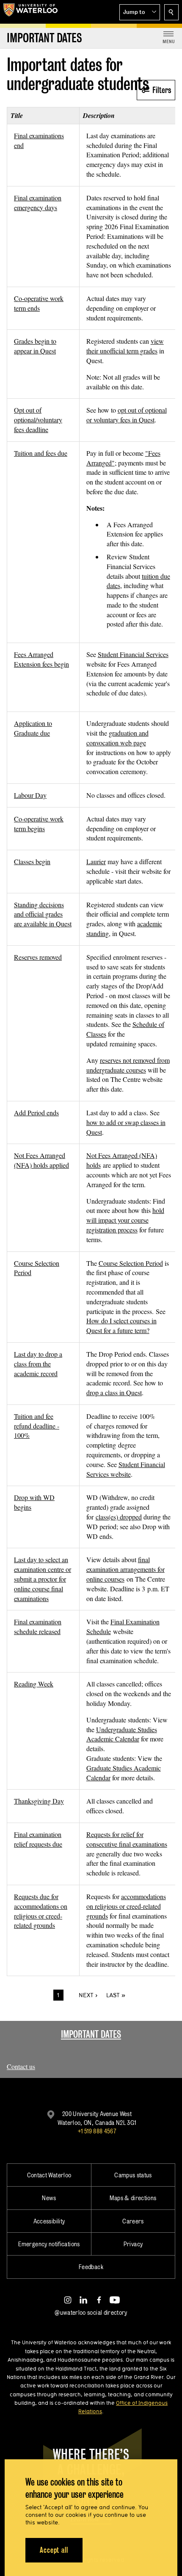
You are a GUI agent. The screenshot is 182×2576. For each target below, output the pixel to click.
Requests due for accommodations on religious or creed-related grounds (41, 1911)
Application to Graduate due (33, 728)
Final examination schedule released (38, 1626)
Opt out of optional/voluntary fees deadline (38, 420)
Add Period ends (36, 1113)
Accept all (54, 2550)
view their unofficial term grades (125, 346)
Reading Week (34, 1684)
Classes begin (32, 861)
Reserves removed (38, 957)
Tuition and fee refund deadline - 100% (37, 1426)
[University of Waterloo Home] (30, 12)
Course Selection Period (131, 1263)
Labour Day (30, 795)
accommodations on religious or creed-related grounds (126, 1906)
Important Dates (91, 2034)
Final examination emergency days (38, 203)
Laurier (96, 861)
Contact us (21, 2066)
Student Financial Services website (126, 1469)
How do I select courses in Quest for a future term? (121, 1325)
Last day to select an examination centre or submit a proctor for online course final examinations (43, 1579)
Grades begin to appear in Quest (35, 346)
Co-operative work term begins (39, 824)
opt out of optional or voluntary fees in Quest (127, 415)
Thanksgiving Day (39, 1801)
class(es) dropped (119, 1517)
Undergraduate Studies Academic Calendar (122, 1734)
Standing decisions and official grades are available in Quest (43, 914)
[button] (140, 12)
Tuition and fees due (41, 453)
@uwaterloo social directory (91, 2312)
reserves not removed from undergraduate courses (128, 1065)
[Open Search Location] (171, 12)
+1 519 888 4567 (97, 2131)
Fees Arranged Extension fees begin (41, 659)
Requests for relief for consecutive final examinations (127, 1839)
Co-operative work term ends (39, 303)
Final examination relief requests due (38, 1839)
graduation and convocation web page (117, 738)
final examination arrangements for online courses (125, 1569)
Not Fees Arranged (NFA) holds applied (41, 1160)
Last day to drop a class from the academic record (38, 1364)
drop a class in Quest (114, 1392)
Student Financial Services (133, 654)
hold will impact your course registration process (125, 1220)
